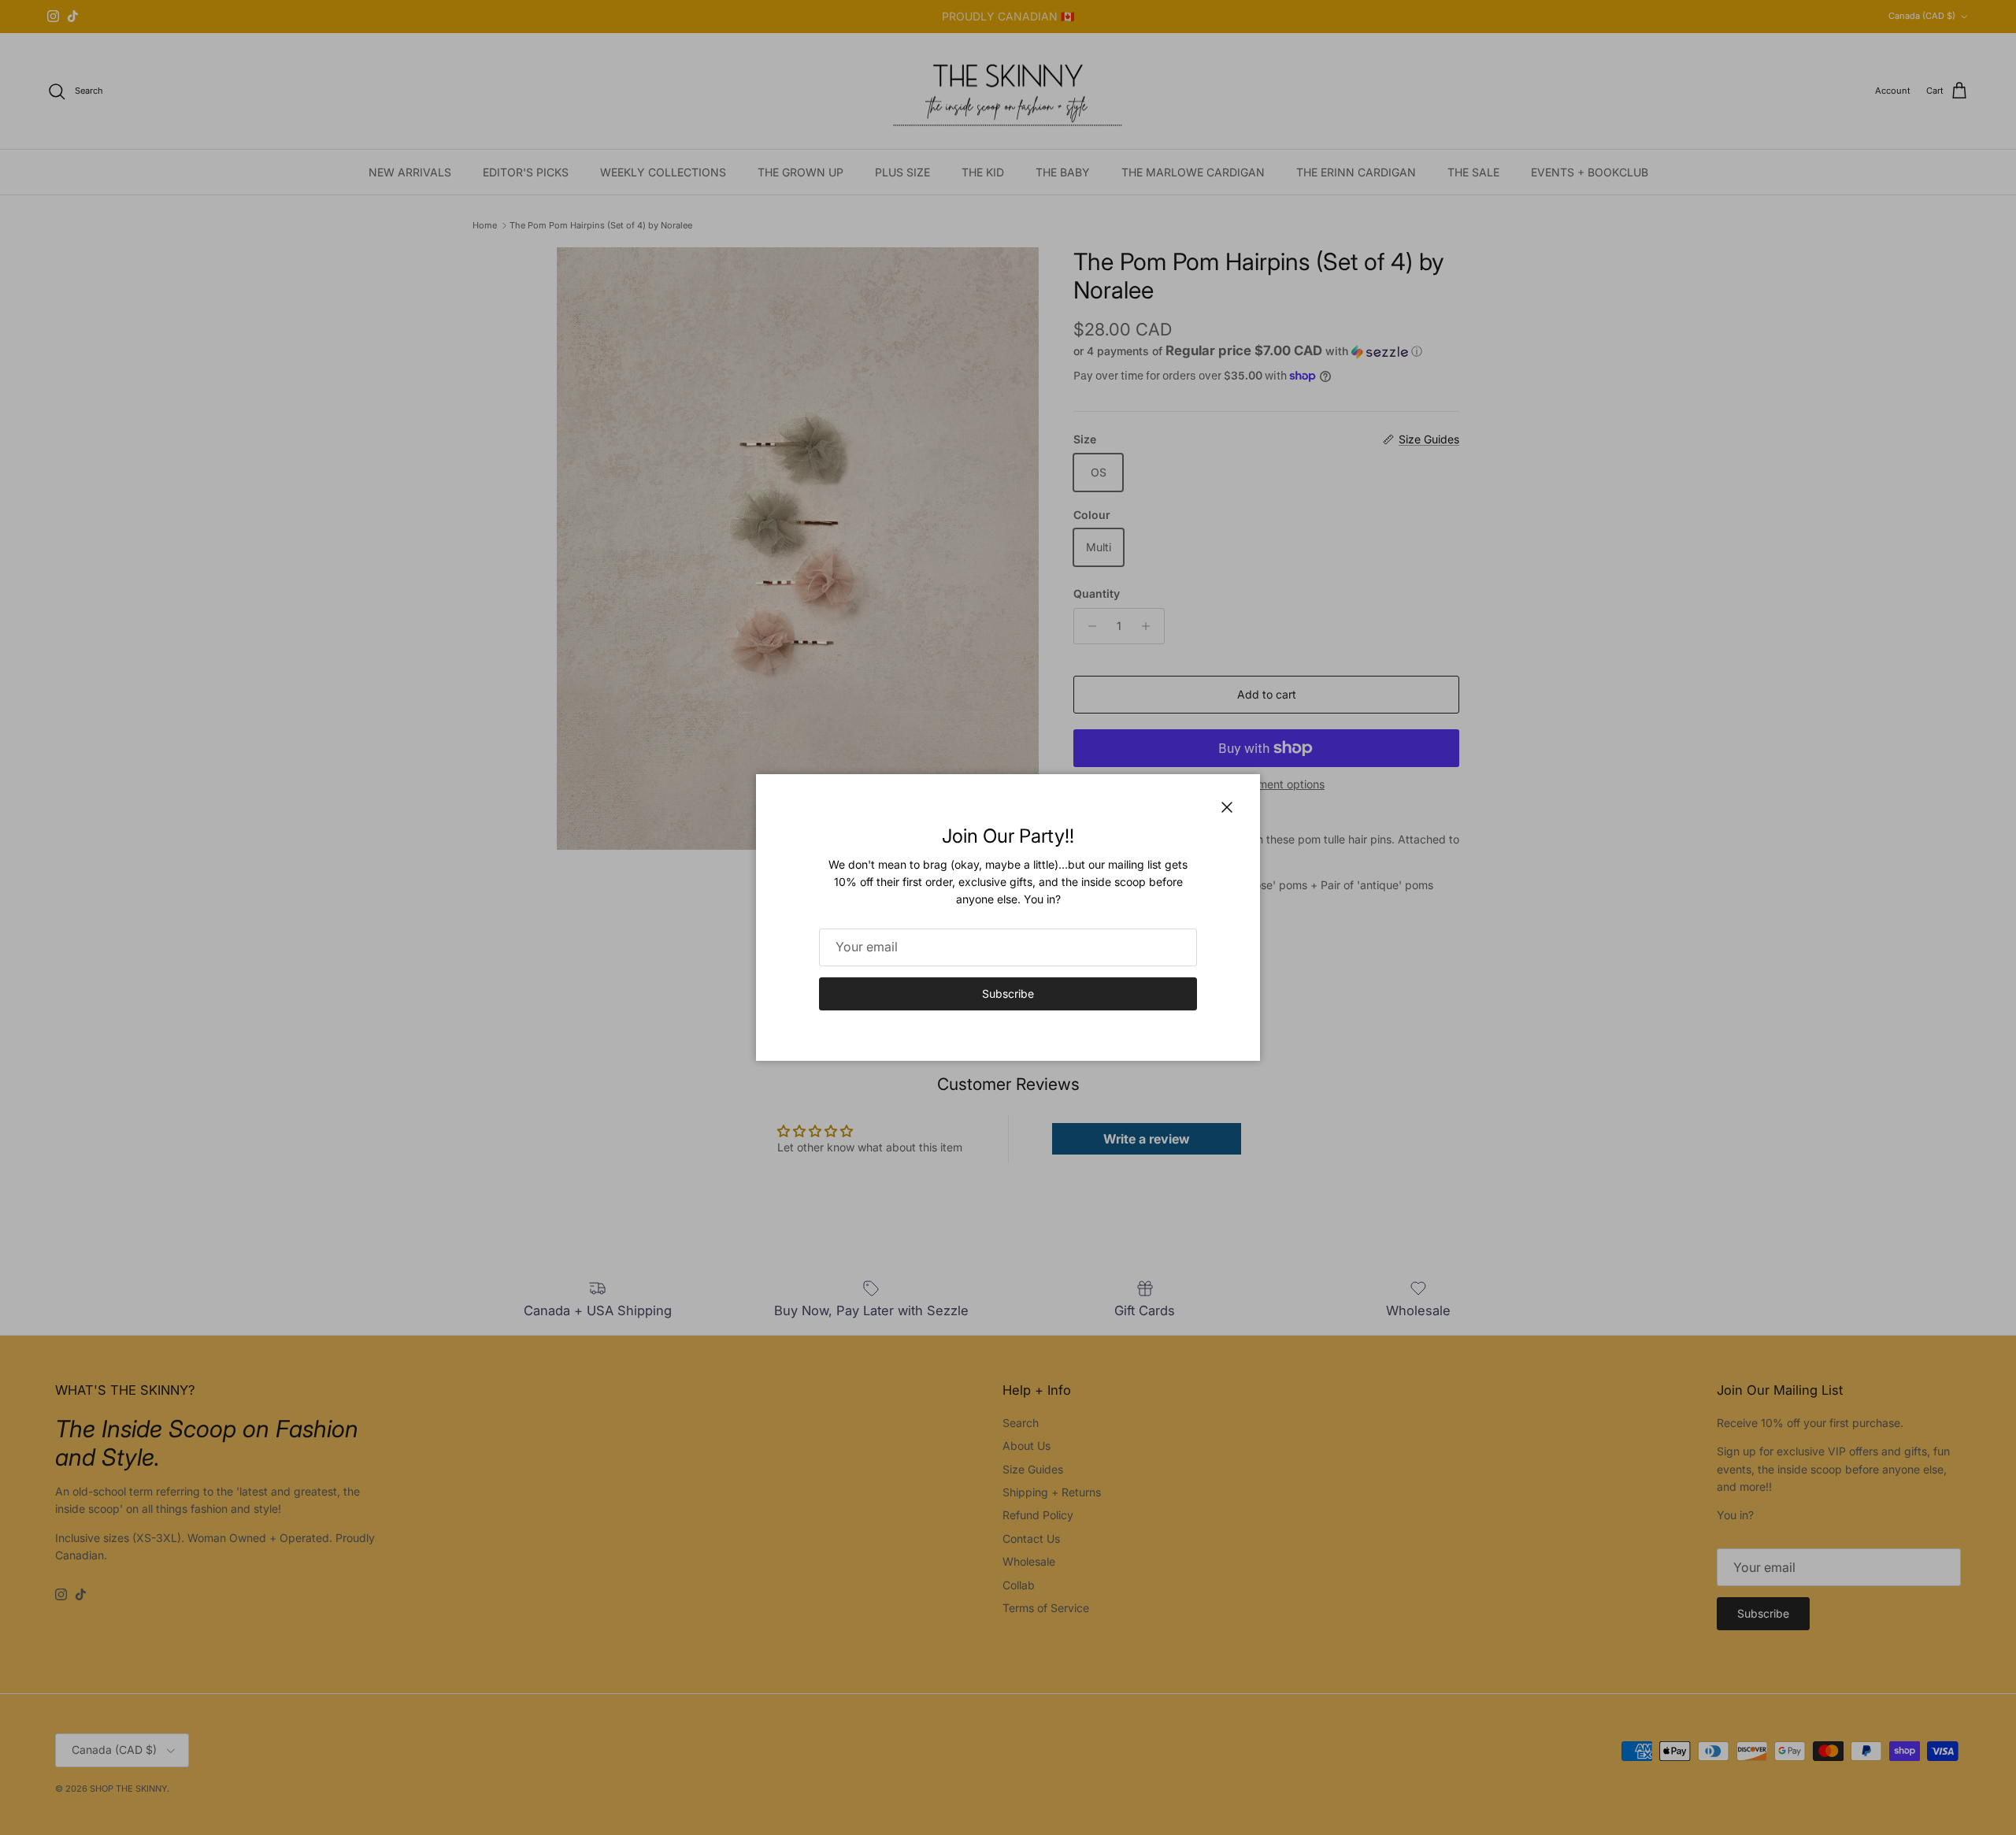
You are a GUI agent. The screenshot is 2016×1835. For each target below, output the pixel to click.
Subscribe (1008, 993)
